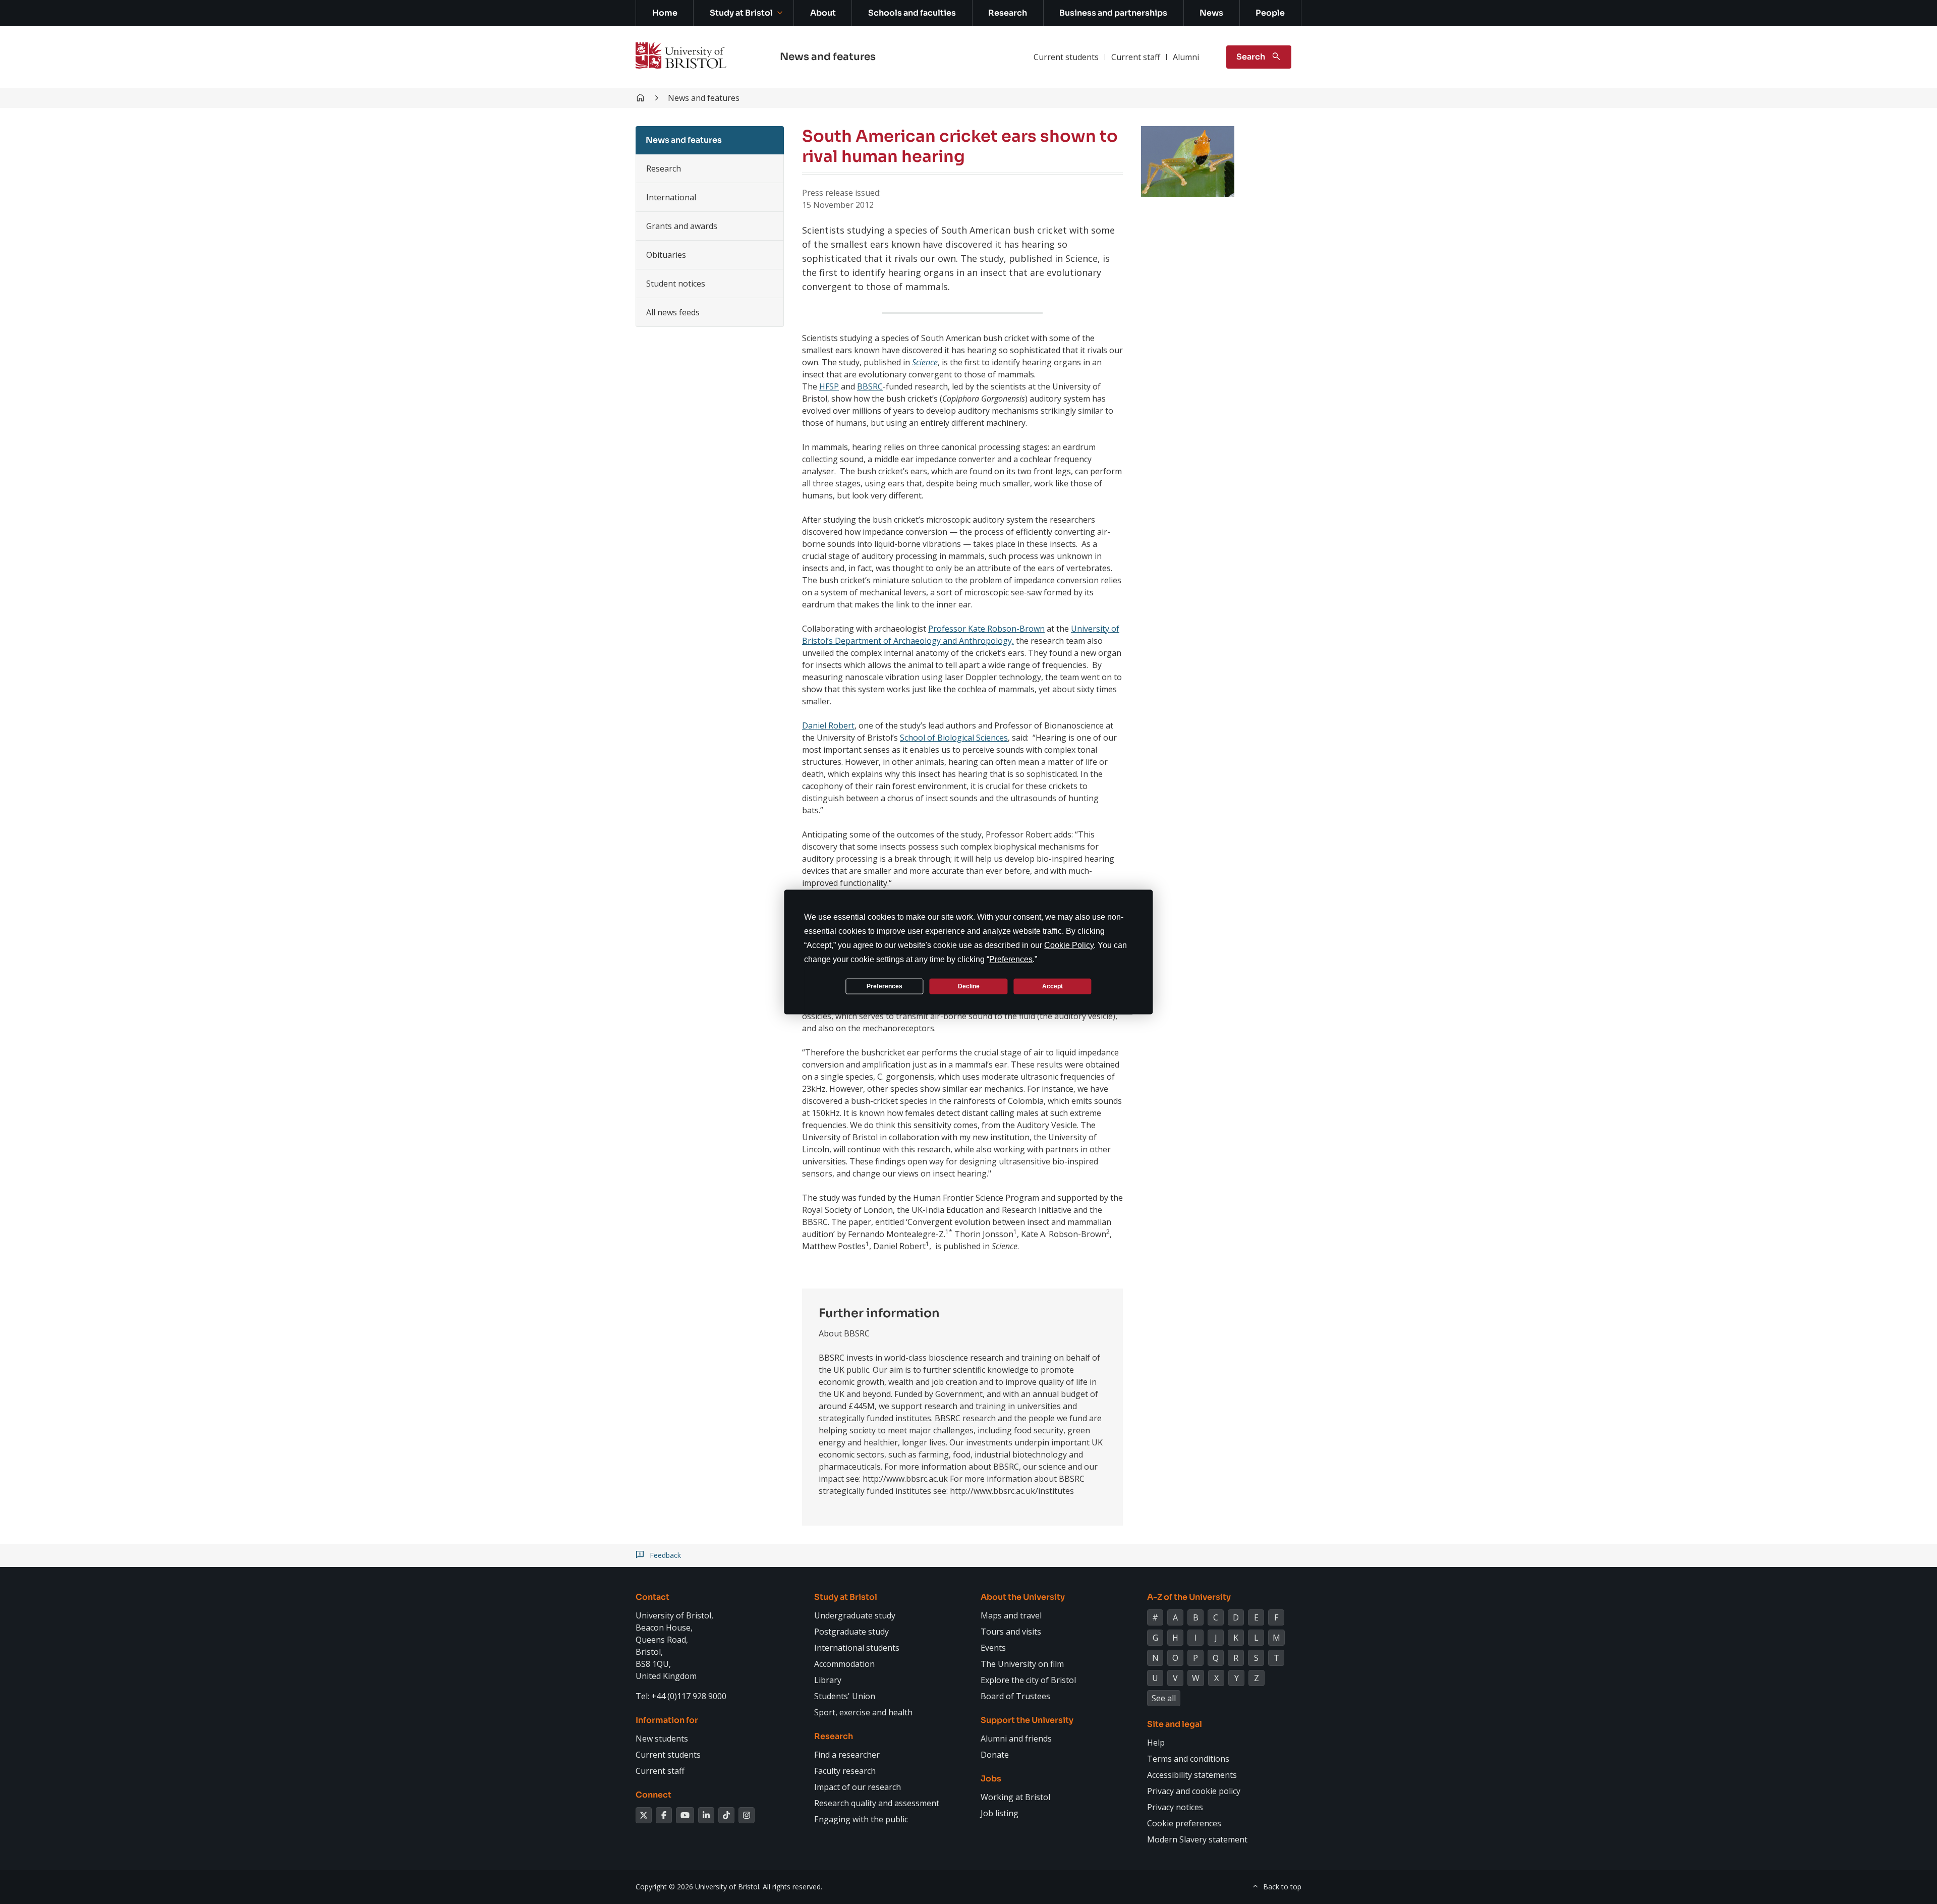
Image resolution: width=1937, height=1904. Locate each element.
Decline (969, 986)
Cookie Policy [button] (1069, 945)
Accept (1052, 986)
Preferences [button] (1011, 959)
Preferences (885, 986)
